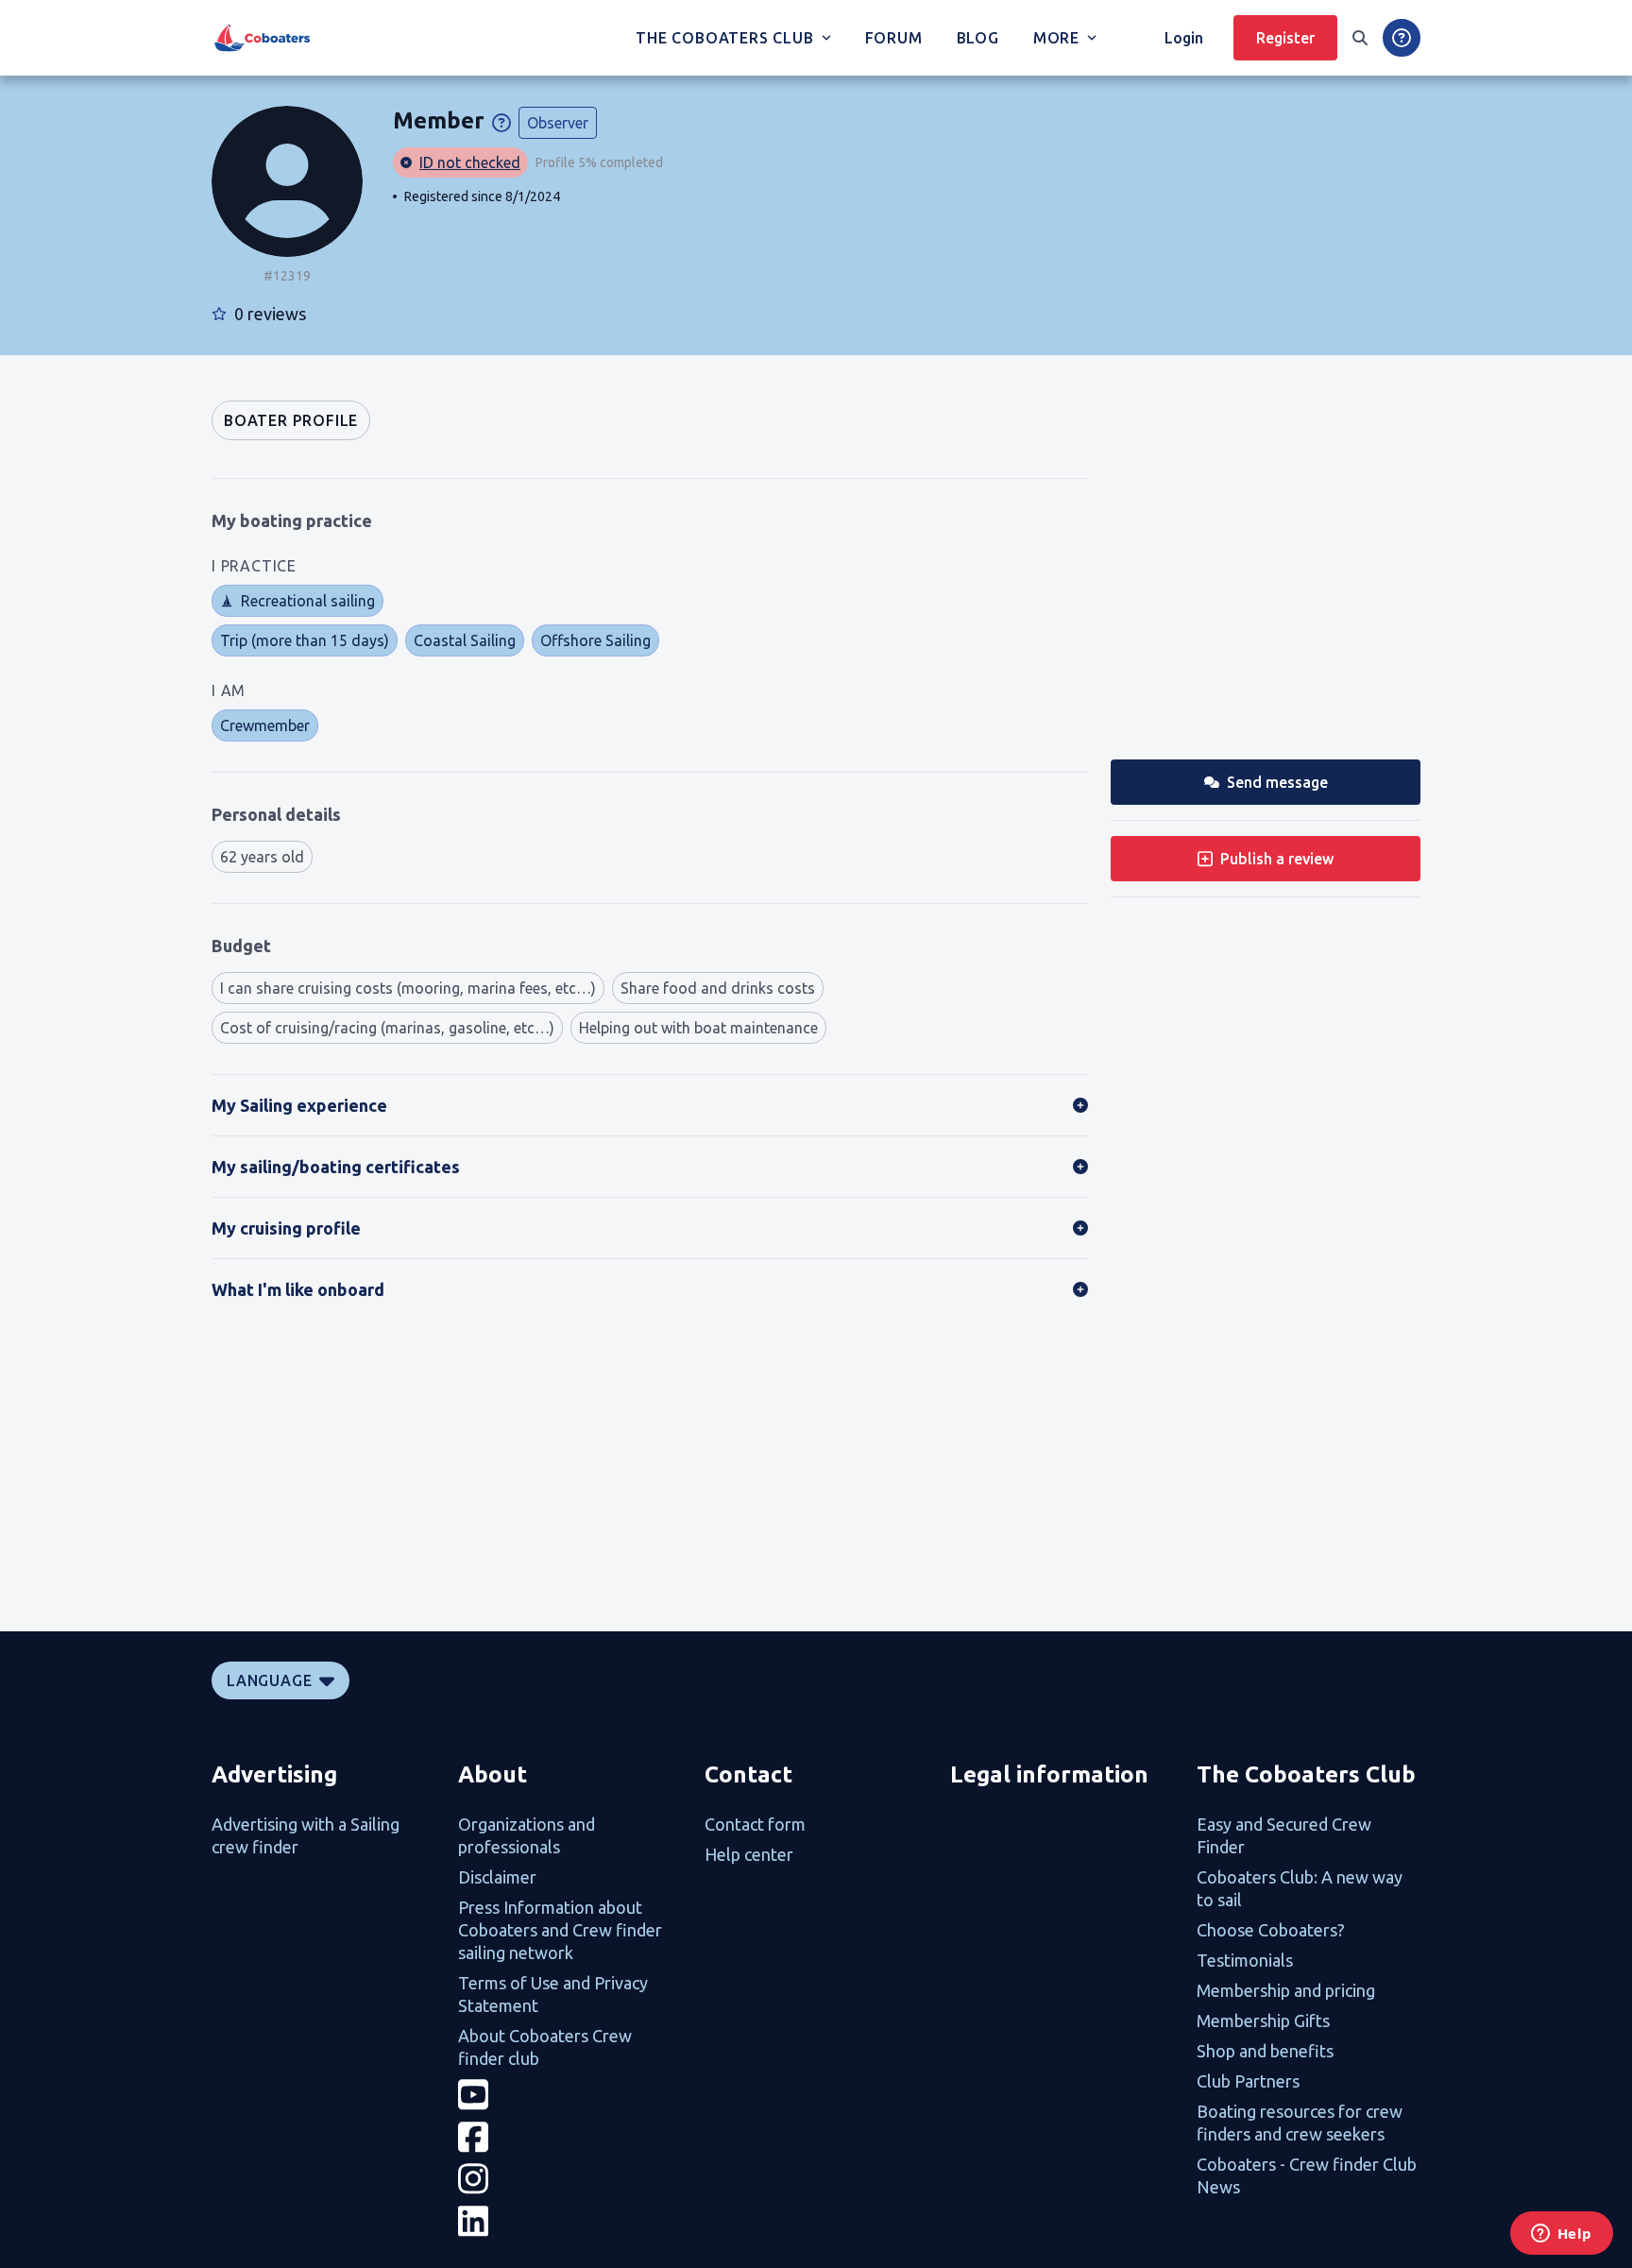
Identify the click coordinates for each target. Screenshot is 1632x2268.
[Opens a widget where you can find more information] (1561, 2235)
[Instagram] (570, 2179)
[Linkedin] (570, 2221)
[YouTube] (570, 2095)
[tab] (291, 420)
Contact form (755, 1824)
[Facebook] (570, 2137)
